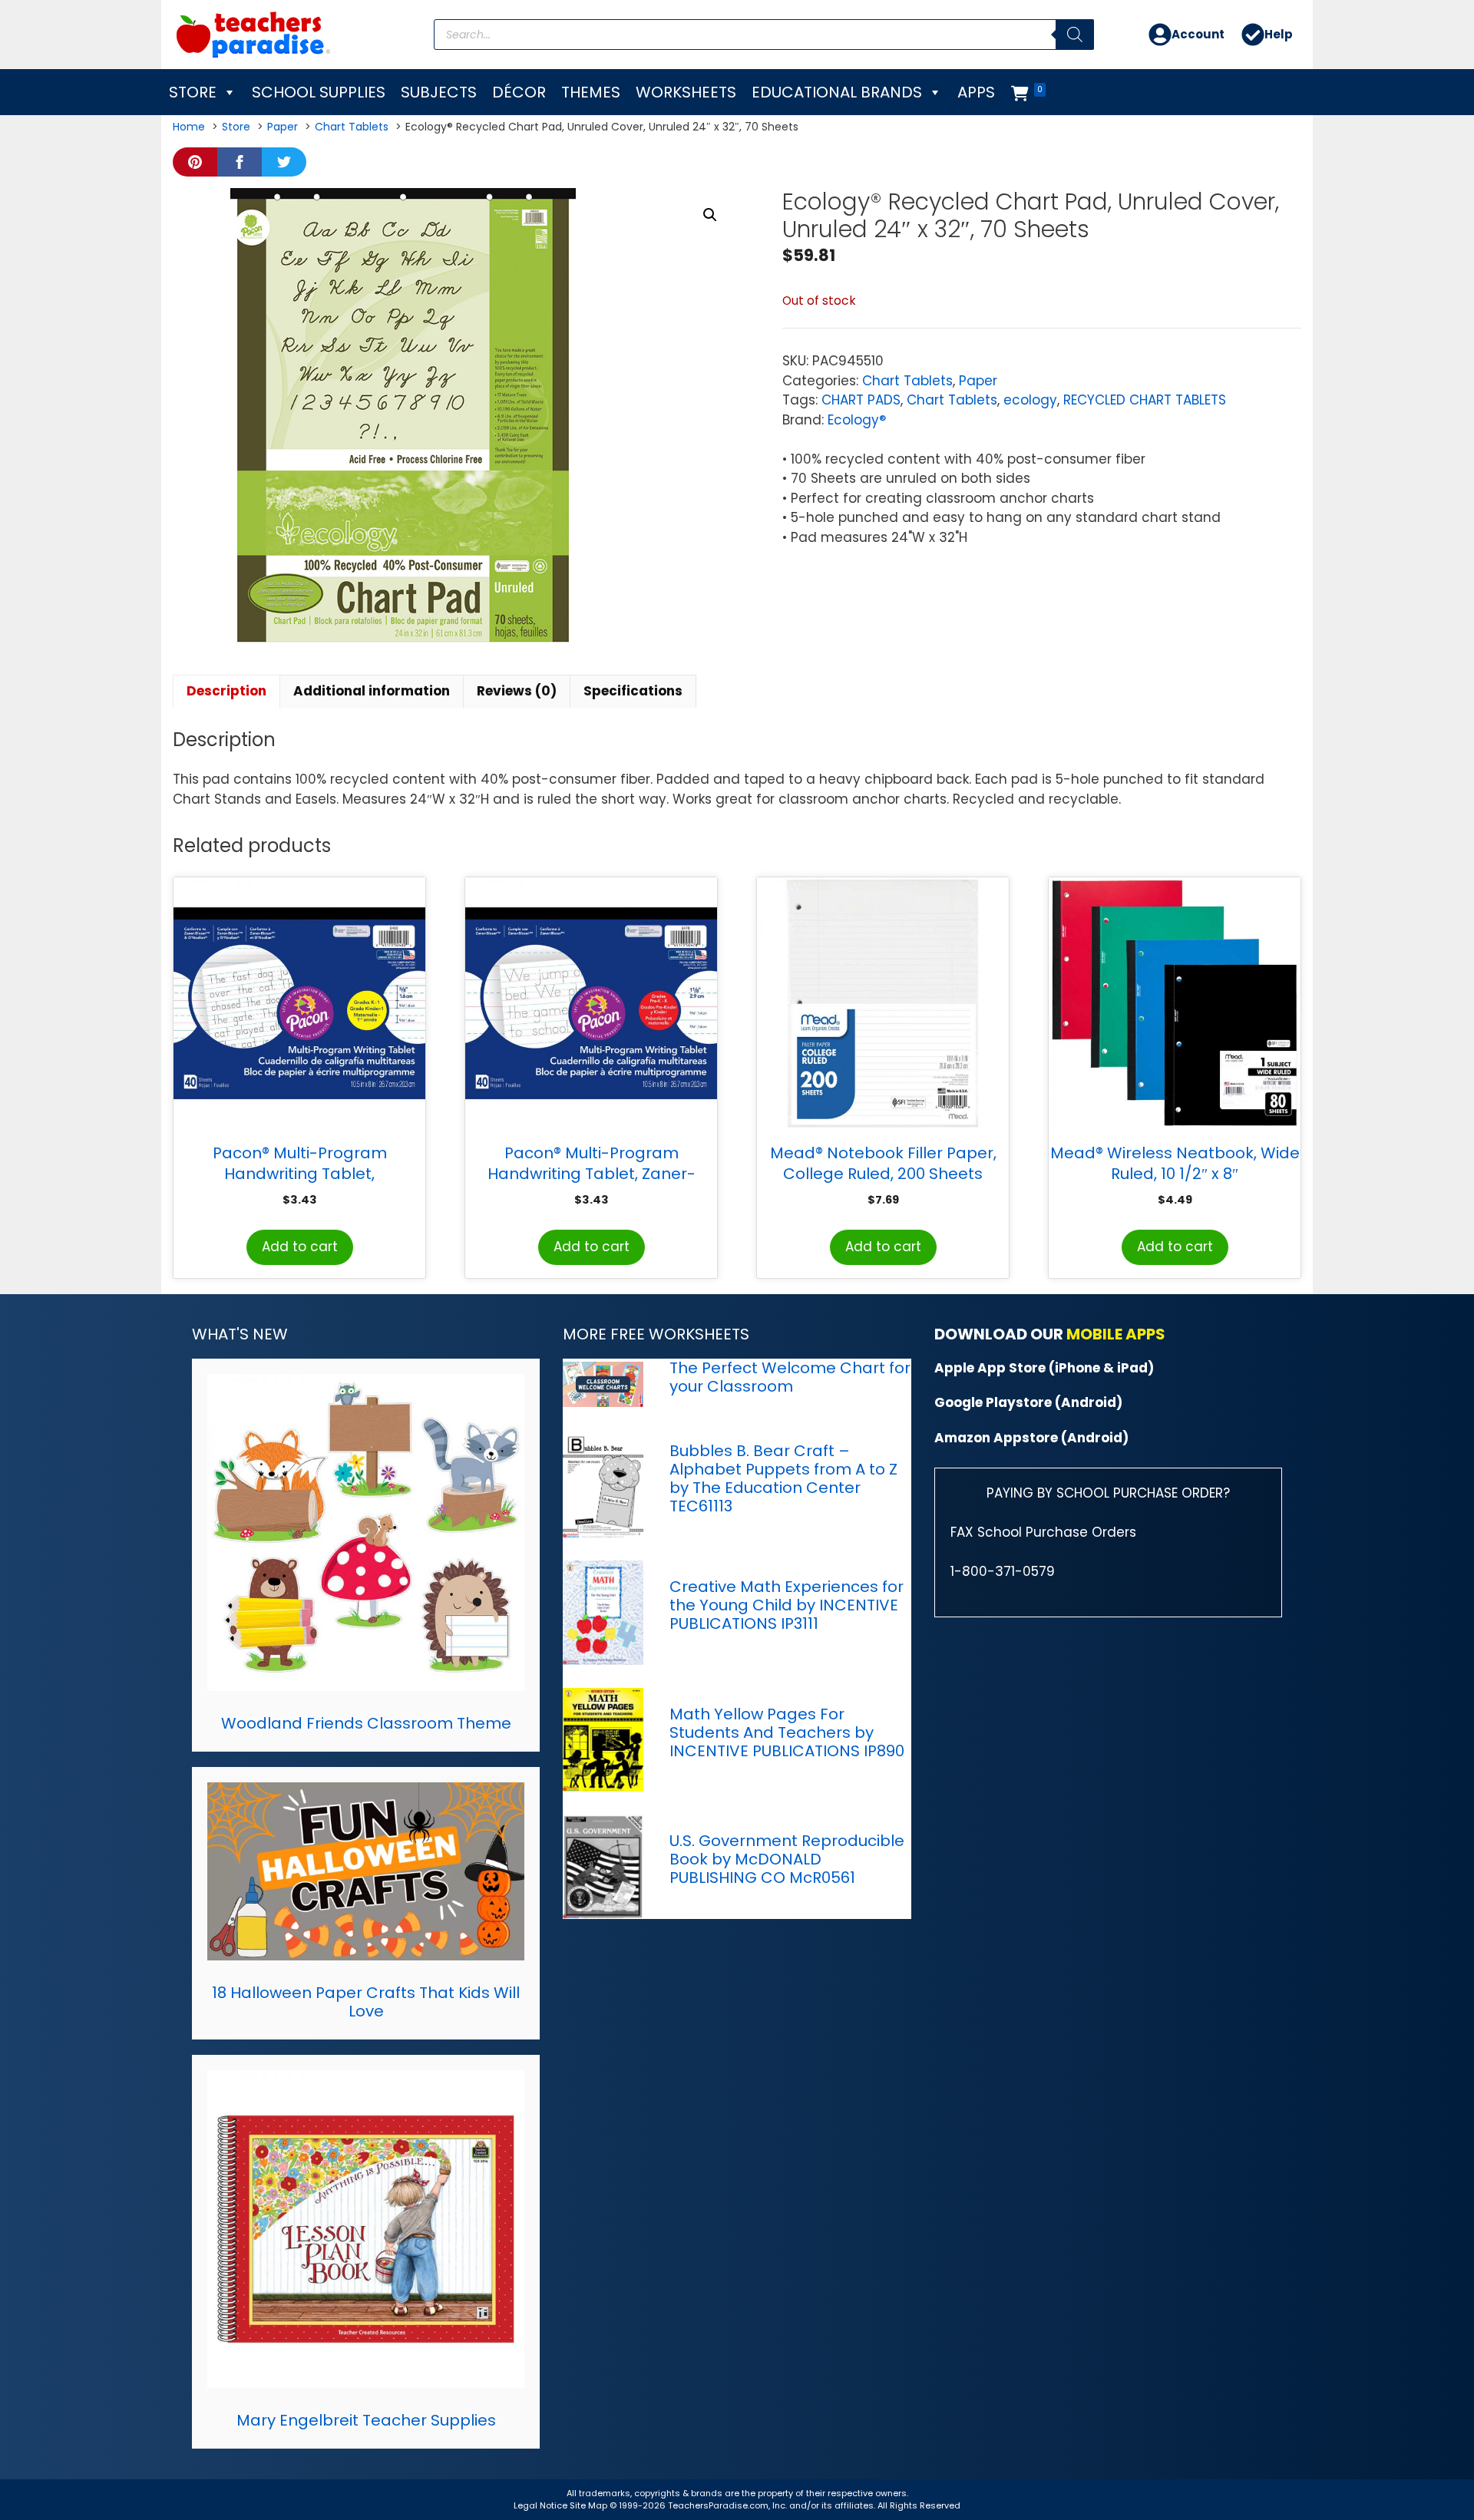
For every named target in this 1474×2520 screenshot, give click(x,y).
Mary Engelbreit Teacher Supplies (366, 2420)
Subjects (439, 92)
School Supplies (319, 92)
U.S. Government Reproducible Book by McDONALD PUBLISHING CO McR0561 (787, 1859)
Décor (519, 92)
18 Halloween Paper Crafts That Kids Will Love (366, 2002)
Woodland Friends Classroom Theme (366, 1723)
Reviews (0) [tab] (517, 691)
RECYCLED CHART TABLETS (1145, 400)
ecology (1030, 400)
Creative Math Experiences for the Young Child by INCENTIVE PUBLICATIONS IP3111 (787, 1605)
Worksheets (686, 92)
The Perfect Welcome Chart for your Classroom (790, 1377)
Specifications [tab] (633, 691)
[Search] (1075, 35)
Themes (591, 92)
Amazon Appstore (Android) (1031, 1438)
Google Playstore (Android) (1028, 1402)
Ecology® (857, 420)
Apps (976, 92)
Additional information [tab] (372, 691)
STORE (193, 92)
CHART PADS (861, 400)
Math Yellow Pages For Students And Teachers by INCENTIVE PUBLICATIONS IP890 (787, 1732)
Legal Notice (540, 2505)
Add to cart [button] (300, 1247)
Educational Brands (837, 92)
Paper (978, 381)
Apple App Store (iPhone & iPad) (1044, 1368)
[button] (710, 215)
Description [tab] (226, 691)
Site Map (590, 2505)
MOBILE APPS (1116, 1334)
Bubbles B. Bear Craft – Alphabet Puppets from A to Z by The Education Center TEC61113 (783, 1478)
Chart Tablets (907, 381)
